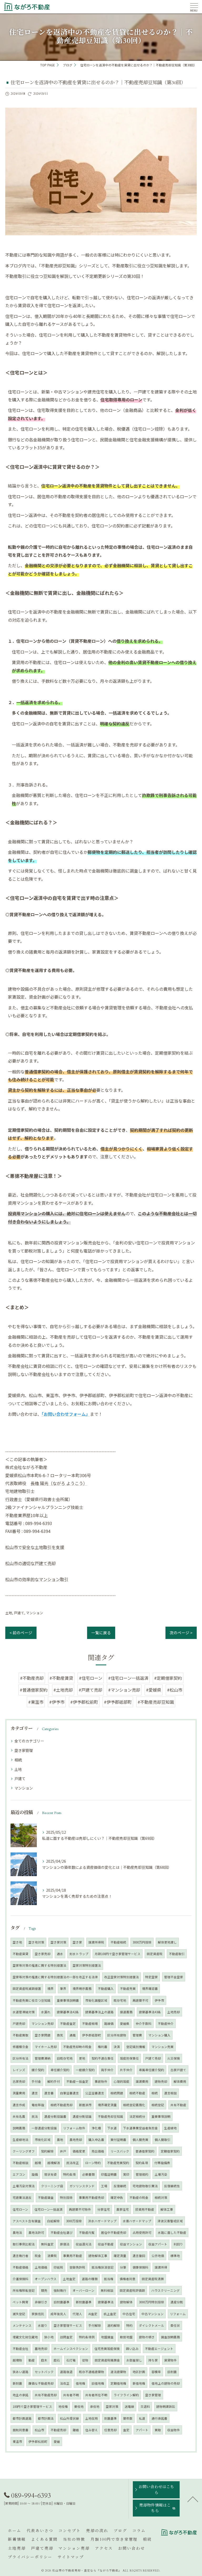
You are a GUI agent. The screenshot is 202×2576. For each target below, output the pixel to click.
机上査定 (110, 2314)
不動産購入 (106, 1989)
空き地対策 (36, 1942)
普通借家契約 (145, 2151)
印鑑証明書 (109, 2174)
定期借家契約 (170, 2151)
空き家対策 (58, 1942)
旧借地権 (98, 2383)
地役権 (63, 2406)
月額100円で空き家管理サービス (118, 1954)
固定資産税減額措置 (27, 1989)
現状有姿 (50, 2174)
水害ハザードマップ (137, 2221)
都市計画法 (46, 2418)
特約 (129, 2325)
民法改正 (73, 2163)
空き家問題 (43, 2035)
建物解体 (126, 2302)
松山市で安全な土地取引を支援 (35, 1547)
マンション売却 (43, 2024)
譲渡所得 (161, 2267)
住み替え (92, 2430)
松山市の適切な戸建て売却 (31, 1563)
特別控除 (66, 2198)
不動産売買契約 (118, 2163)
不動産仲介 (166, 2024)
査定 (126, 2430)
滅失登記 (19, 2314)
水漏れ (46, 2012)
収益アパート (158, 2244)
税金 (38, 2256)
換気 (60, 2035)
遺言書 (49, 2093)
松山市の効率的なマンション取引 (37, 1579)
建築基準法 (106, 2302)
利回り (178, 2244)
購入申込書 (96, 2140)
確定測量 (120, 2256)
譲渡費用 (142, 2081)
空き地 (17, 1942)
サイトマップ (71, 2557)
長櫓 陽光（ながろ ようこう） (59, 1483)
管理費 (137, 2035)
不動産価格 (21, 2267)
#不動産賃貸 (61, 1678)
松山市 (39, 2430)
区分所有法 (21, 2058)
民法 (35, 2116)
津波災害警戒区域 (170, 2221)
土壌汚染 (161, 2174)
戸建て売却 (153, 2058)
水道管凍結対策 (24, 2012)
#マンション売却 (124, 1690)
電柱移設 (38, 2105)
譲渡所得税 (96, 1942)
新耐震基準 (84, 2302)
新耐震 (17, 2383)
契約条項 (142, 2163)
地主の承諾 (21, 2395)
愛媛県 (125, 2024)
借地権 (80, 2383)
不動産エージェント (159, 2349)
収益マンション (131, 2244)
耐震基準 (110, 2418)
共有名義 (19, 2116)
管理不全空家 (174, 1977)
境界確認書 (150, 1989)
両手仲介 (107, 2070)
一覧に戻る (101, 1633)
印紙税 (58, 2267)
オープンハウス (46, 2279)
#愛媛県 (154, 1690)
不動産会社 (21, 2349)
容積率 (156, 2372)
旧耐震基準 (62, 2302)
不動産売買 (128, 1989)
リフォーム (178, 2314)
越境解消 (54, 2163)
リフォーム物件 (74, 2128)
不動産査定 (68, 2024)
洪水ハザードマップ (102, 2221)
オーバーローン (84, 2290)
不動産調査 (46, 2198)
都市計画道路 (22, 2418)
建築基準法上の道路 (99, 2012)
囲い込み (132, 2349)
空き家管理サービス (68, 2325)
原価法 (65, 2244)
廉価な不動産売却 (41, 2383)
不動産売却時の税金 (77, 2047)
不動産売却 (58, 2430)
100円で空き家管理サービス (32, 2406)
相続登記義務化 (134, 2105)
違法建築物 (118, 2372)
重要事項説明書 (68, 2000)
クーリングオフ (24, 2151)
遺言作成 (19, 2105)
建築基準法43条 (150, 2012)
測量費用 (19, 2093)
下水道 (112, 2128)
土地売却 (174, 2012)
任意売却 (110, 2430)
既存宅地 (120, 2000)
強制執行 (60, 2290)
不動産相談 (21, 2163)
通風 (73, 2035)
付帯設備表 (162, 2163)
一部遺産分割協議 (44, 2128)
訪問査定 (66, 2337)
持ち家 (153, 2360)
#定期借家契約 (168, 1678)
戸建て (19, 1613)
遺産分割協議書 (55, 2116)
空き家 (77, 1942)
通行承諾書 (159, 2418)
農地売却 (76, 2140)
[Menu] (194, 7)
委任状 (175, 2325)
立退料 (145, 2406)
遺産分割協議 (82, 2116)
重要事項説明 (161, 2116)
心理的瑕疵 (122, 2081)
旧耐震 (172, 2372)
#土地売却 (63, 1690)
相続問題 (117, 2093)
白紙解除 (53, 2221)
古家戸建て (178, 2070)
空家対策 (112, 2406)
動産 (32, 2360)
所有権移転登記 (24, 2290)
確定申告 (117, 2198)
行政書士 (14, 1499)
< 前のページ (21, 1633)
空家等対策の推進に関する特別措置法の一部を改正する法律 (55, 1977)
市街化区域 (43, 2140)
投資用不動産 (145, 2209)
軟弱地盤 (126, 2337)
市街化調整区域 (96, 2000)
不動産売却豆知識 (110, 2116)
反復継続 (120, 2186)
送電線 (129, 2406)
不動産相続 (118, 1942)
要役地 (79, 2406)
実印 (126, 2174)
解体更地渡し (167, 1942)
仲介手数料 (144, 2024)
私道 (142, 2418)
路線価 (109, 2024)
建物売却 (161, 2081)
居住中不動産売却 (114, 2233)
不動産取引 (177, 1954)
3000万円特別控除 (151, 2302)
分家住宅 (104, 2209)
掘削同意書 (21, 2430)
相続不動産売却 (62, 2105)
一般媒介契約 (85, 2070)
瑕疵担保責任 (129, 2058)
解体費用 (180, 2081)
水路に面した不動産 (172, 2233)
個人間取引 (163, 2140)
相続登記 (158, 2105)
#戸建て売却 (90, 1690)
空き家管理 (24, 1750)
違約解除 (114, 2325)
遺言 (35, 2093)
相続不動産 (137, 2093)
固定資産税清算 (153, 2279)
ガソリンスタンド (82, 2186)
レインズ (19, 2070)
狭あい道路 (21, 2372)
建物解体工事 (98, 2256)
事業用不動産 (73, 2256)
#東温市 (36, 1702)
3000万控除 (74, 2221)
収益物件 (174, 2430)
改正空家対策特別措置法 (122, 1977)
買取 (158, 2430)
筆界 (63, 1989)
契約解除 (47, 2151)
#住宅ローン (91, 1678)
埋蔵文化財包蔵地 (25, 2337)
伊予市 (159, 2000)
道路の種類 (90, 2279)
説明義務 (19, 2128)
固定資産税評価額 (132, 2290)
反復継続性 (172, 2186)
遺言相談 (170, 2093)
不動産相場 (90, 2024)
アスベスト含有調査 (27, 2221)
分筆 (123, 2267)
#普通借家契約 (34, 1690)
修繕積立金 (21, 2047)
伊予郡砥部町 (92, 2035)
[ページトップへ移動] (193, 2499)
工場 (104, 2186)
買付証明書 (118, 2140)
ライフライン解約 (126, 2395)
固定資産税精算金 (107, 2360)
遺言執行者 (21, 2256)
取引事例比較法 (24, 2244)
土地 (9, 1613)
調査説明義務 (170, 2337)
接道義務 (126, 2012)
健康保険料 (140, 2267)
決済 (117, 2047)
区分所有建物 (117, 2035)
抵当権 (109, 2279)
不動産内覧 (87, 2233)
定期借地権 (118, 2383)
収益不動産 (106, 2244)
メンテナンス (22, 2325)
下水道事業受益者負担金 (140, 2128)
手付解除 (95, 2325)
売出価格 (98, 2151)
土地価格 (41, 2267)
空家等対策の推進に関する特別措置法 (39, 1965)
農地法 (17, 2233)
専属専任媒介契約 (151, 2070)
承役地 (95, 2406)
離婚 (76, 2430)
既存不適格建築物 (92, 2372)
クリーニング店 (52, 2186)
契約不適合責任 (103, 2058)
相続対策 (161, 2198)
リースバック (120, 2151)
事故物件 (101, 2081)
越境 (38, 2163)
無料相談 (107, 2290)
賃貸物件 (170, 2360)
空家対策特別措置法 (87, 1965)
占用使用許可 (142, 2233)
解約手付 (54, 2081)
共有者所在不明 (96, 2395)
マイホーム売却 (46, 2047)
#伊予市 (57, 1702)
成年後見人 (58, 2314)
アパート (142, 2430)
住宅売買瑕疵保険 (107, 2349)
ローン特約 (93, 2163)
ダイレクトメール (151, 2325)
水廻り (43, 2325)
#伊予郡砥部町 (118, 1702)
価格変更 (79, 2151)
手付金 (36, 2081)
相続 (18, 1760)
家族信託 (38, 2314)
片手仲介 (126, 2070)
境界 (50, 1989)
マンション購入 (159, 2035)
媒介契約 (38, 2070)
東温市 (17, 2442)
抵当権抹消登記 (103, 2267)
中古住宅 (129, 2314)
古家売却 (19, 2081)
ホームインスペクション (71, 2349)
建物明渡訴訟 (166, 2406)
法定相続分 (137, 2116)
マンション (35, 1613)
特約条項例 (87, 2337)
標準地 (175, 2256)
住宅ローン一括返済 (49, 2209)
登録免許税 (77, 2267)
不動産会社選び (62, 2233)
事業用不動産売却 (92, 2198)
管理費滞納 (43, 2058)
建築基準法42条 (68, 2012)
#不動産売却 (32, 1678)
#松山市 (175, 1690)
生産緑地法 (21, 2140)
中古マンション (153, 2314)
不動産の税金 (139, 2198)
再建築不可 (140, 2000)
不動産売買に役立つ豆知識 (32, 2000)
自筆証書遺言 (69, 2093)
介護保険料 (21, 2279)
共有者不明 (71, 2395)
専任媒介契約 (60, 2070)
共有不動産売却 (46, 2395)
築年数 (128, 2418)
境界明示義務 (82, 1989)
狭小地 (49, 2337)
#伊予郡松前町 (84, 1702)
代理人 (77, 2314)
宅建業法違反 (22, 2198)
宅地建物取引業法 (145, 2186)
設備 (35, 2174)
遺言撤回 (139, 2256)
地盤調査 (107, 2337)
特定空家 (151, 1977)
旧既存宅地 (65, 2058)
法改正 (65, 2383)
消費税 (52, 2256)
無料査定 (47, 2244)
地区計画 (139, 2372)
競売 (44, 2290)
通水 (60, 1954)
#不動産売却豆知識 (156, 1702)
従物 (85, 2360)
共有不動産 (178, 2105)
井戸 (63, 2151)
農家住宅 (123, 2209)
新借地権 (139, 2383)
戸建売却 (19, 2024)
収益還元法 (84, 2244)
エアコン (19, 2174)
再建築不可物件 (80, 2209)
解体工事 (167, 2209)
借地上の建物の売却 (166, 2383)
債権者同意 (128, 2279)
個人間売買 (140, 2140)
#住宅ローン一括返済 (128, 1678)
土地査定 (69, 2279)
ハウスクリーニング (165, 2290)
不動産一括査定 (77, 2081)
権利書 (103, 2047)
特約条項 (69, 2174)
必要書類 (88, 2174)
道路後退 (66, 2372)
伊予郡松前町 (38, 2442)
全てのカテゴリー (29, 1741)
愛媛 (57, 2442)
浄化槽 (96, 2128)
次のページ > (181, 1633)
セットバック (44, 2372)
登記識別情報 (136, 2047)
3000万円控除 (142, 1942)
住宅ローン (20, 2209)
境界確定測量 (107, 2105)
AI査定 (93, 2314)
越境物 (17, 2360)
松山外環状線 (69, 2418)
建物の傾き (147, 2337)
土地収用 (92, 2418)
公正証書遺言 (95, 2093)
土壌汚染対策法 (24, 2186)
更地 (82, 2058)
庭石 (57, 2360)
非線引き (41, 2302)
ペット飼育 (21, 2302)
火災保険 (174, 2058)
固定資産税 (155, 1954)
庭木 (44, 2360)
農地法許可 (36, 2233)
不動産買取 (21, 2035)
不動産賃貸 (21, 1954)
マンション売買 (163, 2047)
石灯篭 (71, 2360)
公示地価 (158, 2256)
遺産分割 (177, 2302)
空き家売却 (43, 1954)
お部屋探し (134, 2360)
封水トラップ (79, 1954)
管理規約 (142, 2174)
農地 (60, 2140)
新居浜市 (85, 2105)
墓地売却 (41, 2349)
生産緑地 (170, 2128)
